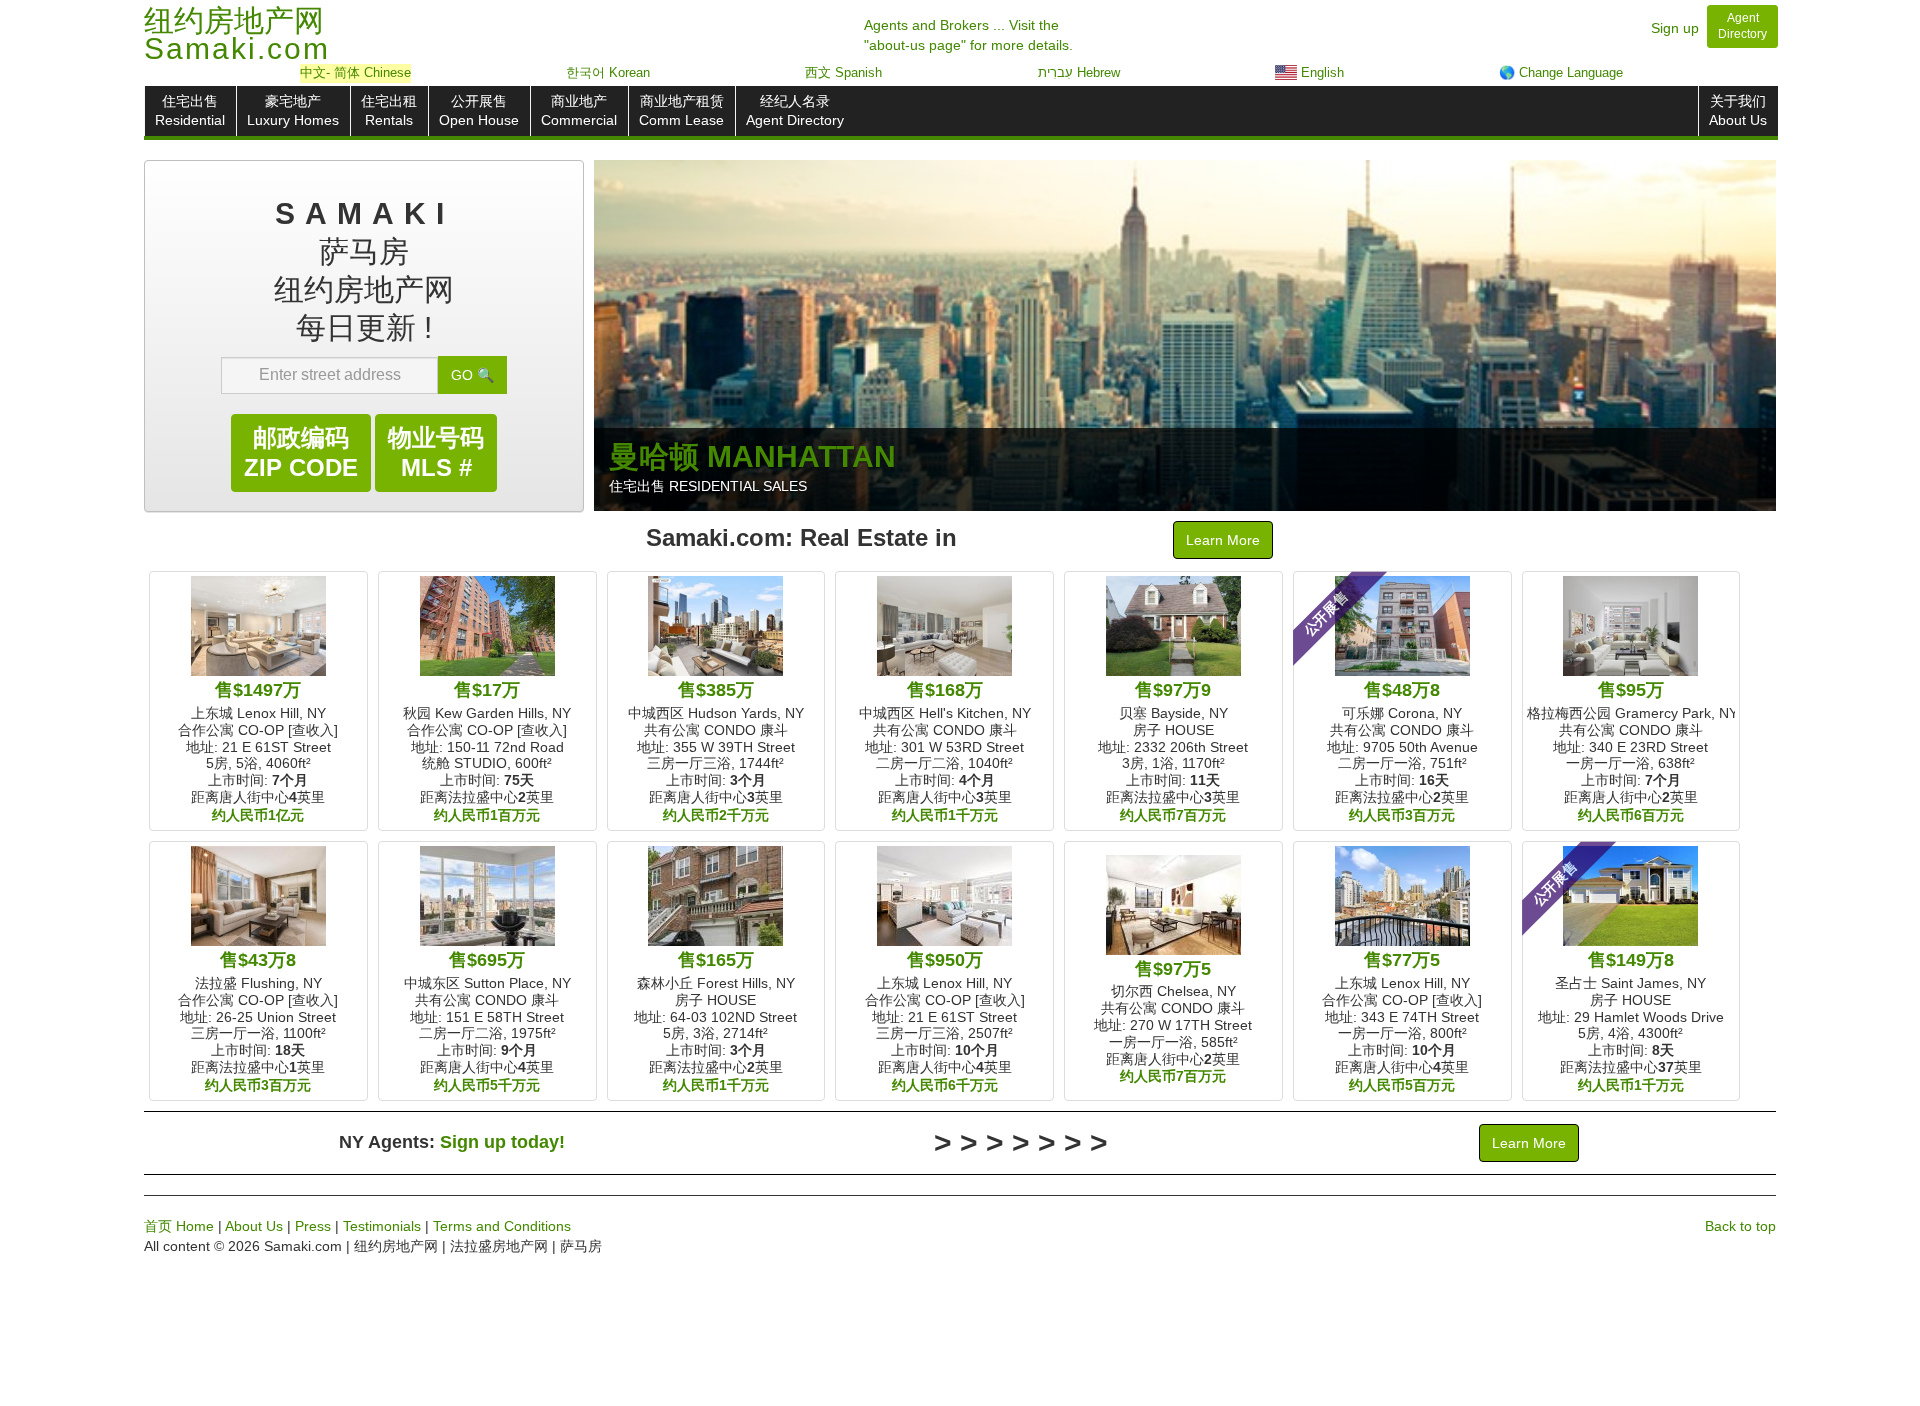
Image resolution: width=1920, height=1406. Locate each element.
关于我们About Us (1738, 110)
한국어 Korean (608, 72)
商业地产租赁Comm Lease (681, 110)
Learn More (1223, 540)
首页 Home (179, 1226)
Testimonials (382, 1226)
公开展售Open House (479, 110)
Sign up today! (502, 1142)
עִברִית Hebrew (1079, 72)
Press (313, 1226)
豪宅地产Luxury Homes (293, 110)
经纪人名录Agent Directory (795, 110)
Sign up (1675, 28)
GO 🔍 (472, 375)
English (1320, 72)
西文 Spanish (843, 72)
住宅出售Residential (190, 110)
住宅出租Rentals (389, 110)
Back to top (1740, 1226)
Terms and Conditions (502, 1226)
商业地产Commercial (579, 110)
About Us (254, 1226)
